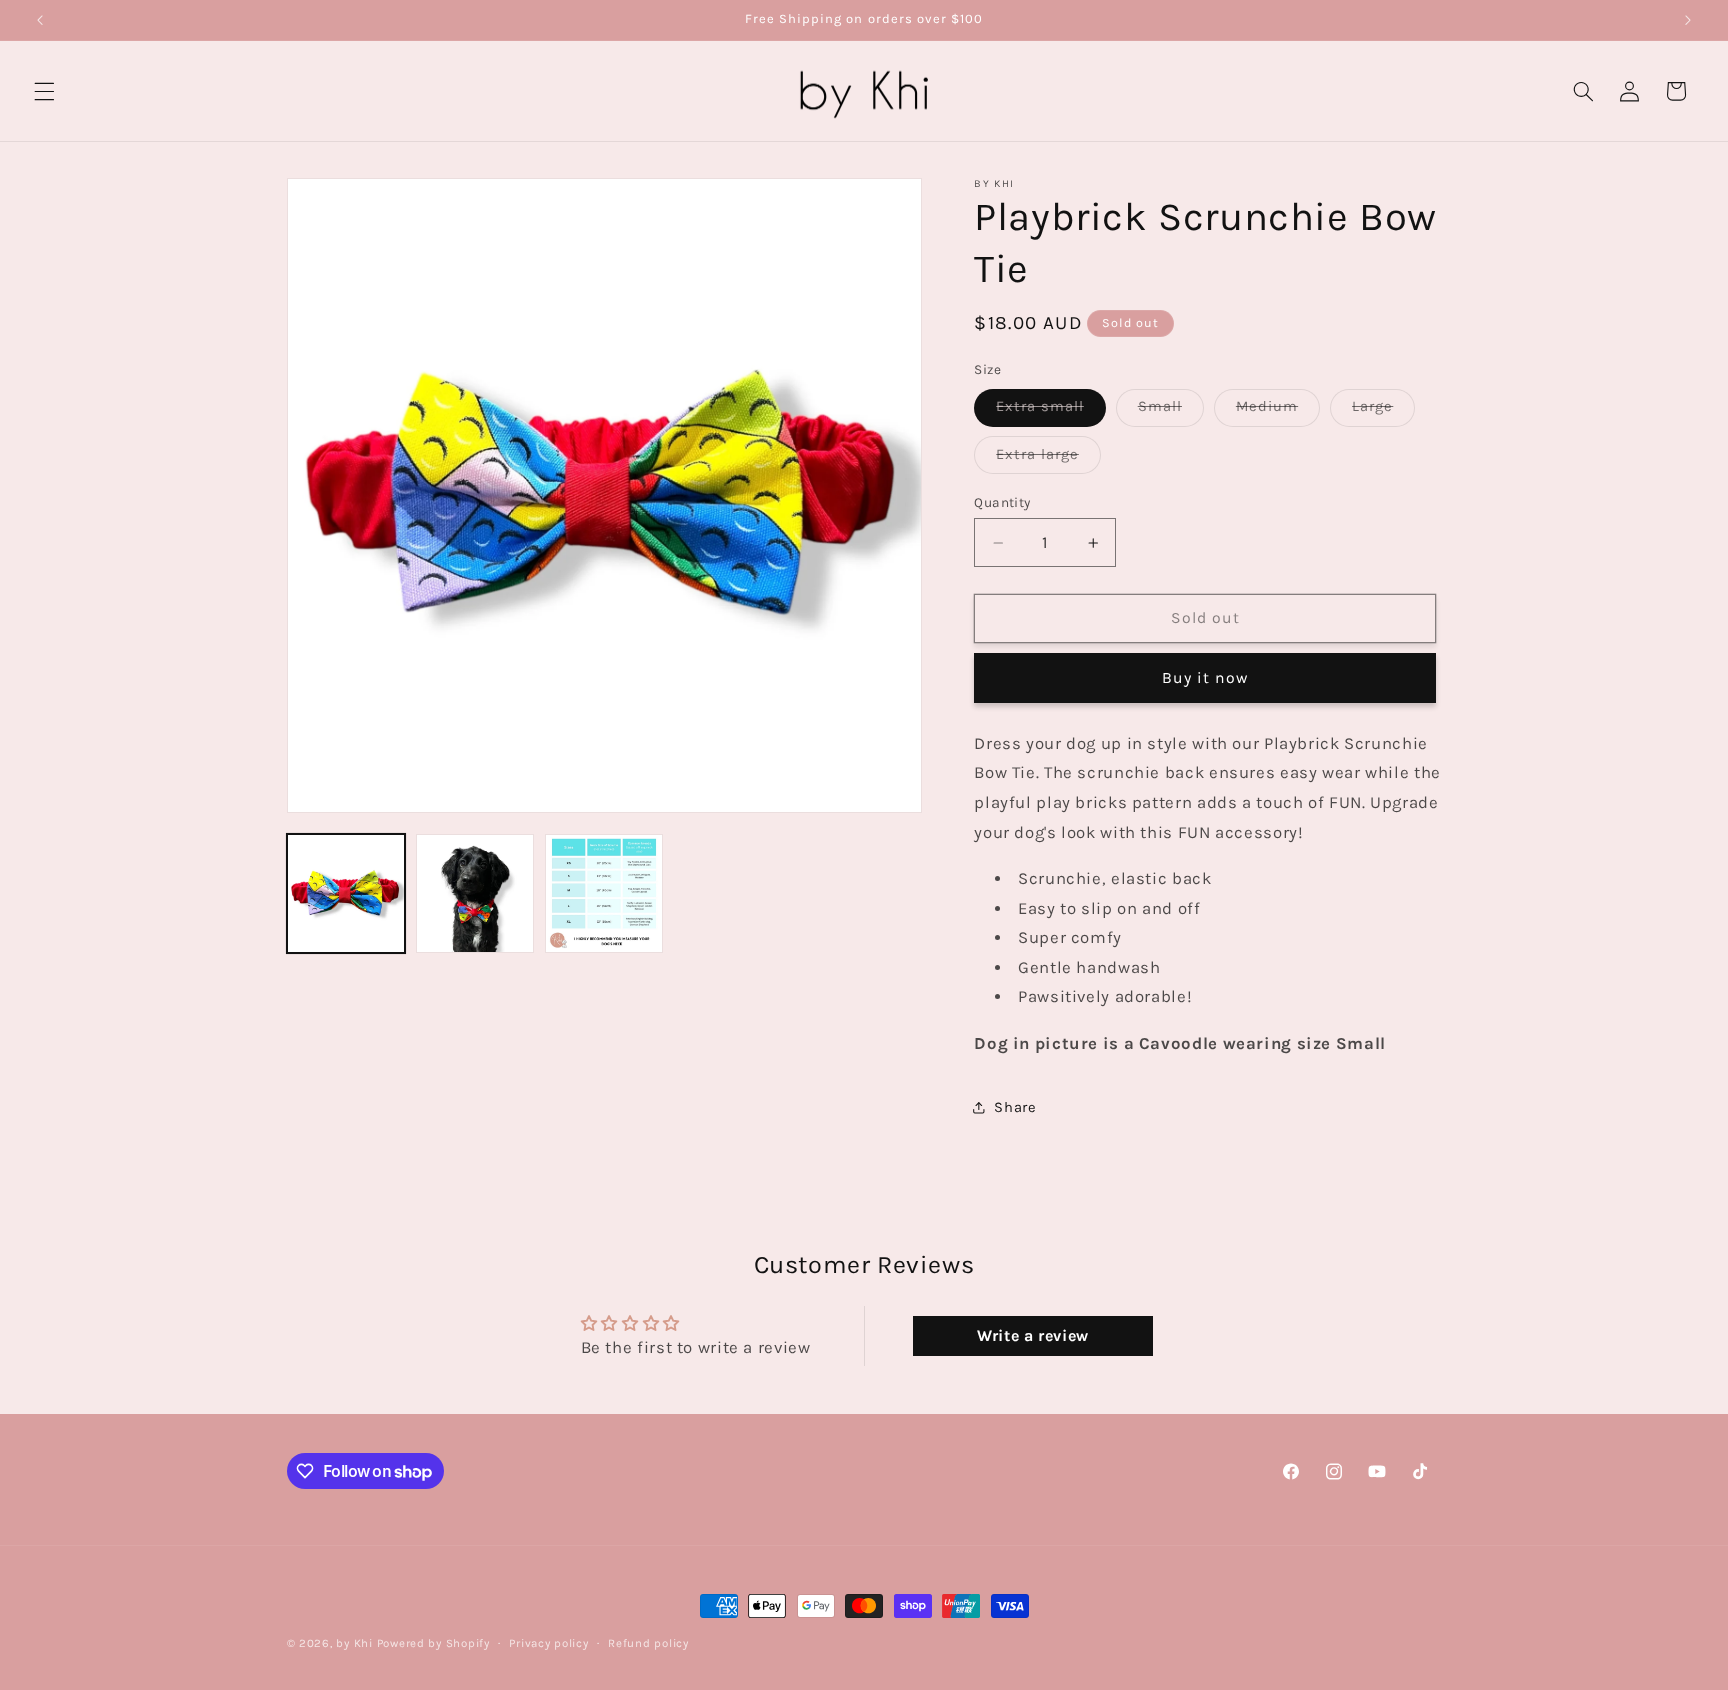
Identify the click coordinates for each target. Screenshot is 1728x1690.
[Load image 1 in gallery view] (346, 893)
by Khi (354, 1643)
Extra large (1048, 459)
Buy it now (1205, 678)
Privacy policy (548, 1643)
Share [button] (1015, 1107)
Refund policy (648, 1643)
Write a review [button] (1033, 1335)
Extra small (1051, 411)
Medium (1278, 411)
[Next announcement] (1688, 20)
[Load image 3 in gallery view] (604, 893)
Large (1383, 411)
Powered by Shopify (433, 1643)
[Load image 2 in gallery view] (475, 893)
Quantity (1002, 502)
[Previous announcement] (40, 20)
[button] (44, 91)
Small (1171, 411)
